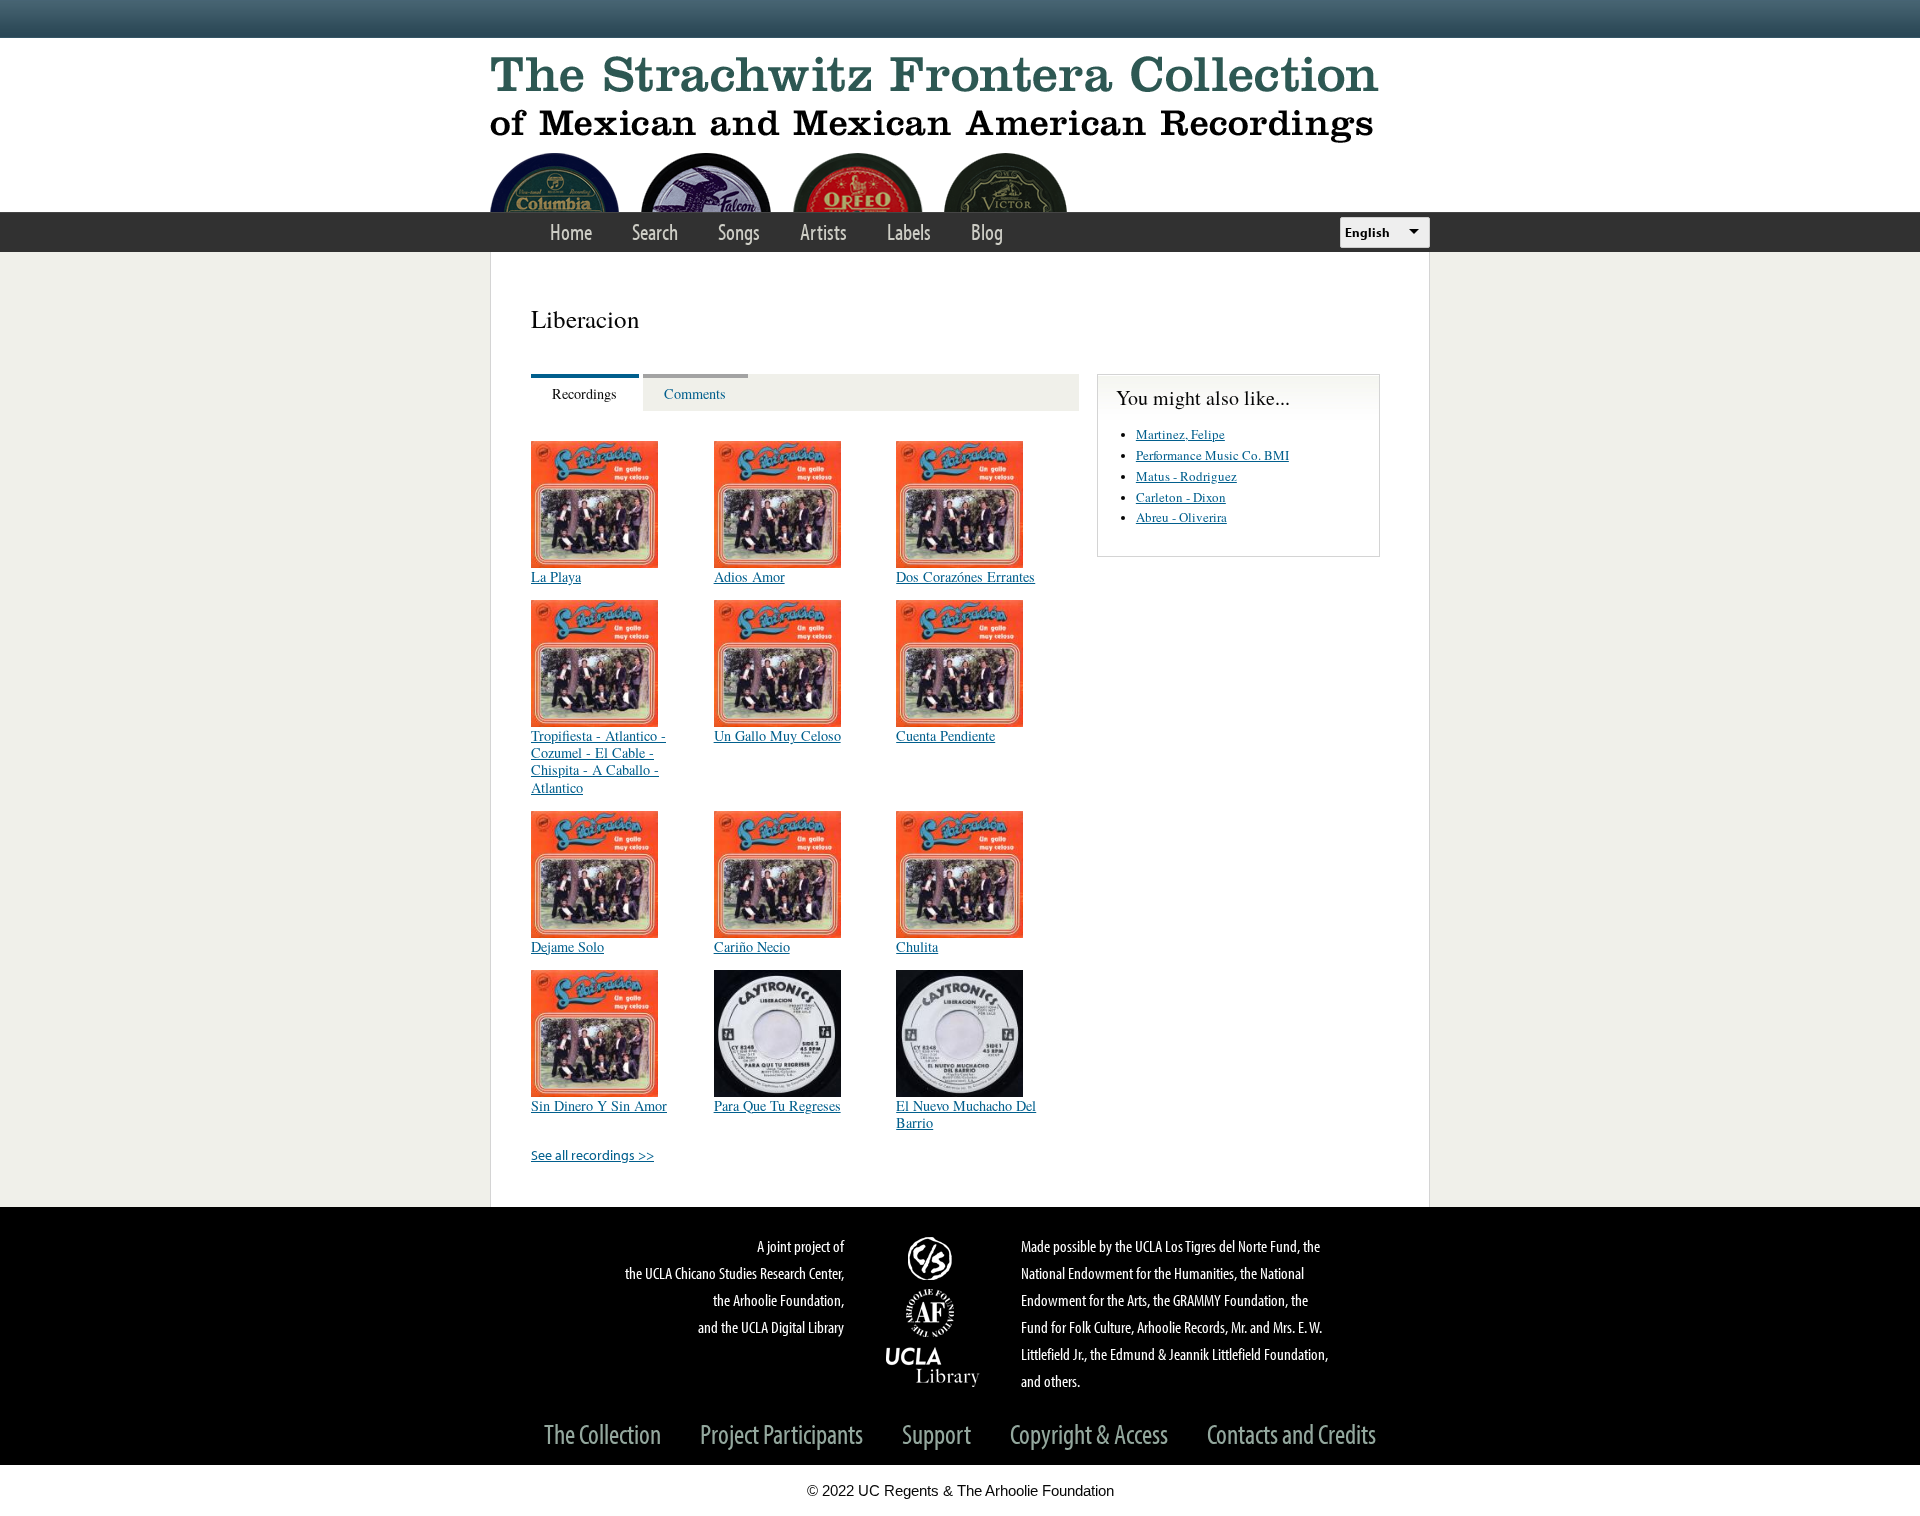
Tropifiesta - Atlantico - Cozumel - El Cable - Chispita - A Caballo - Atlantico (598, 761)
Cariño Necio (752, 946)
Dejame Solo (567, 946)
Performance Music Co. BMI (1212, 455)
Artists (823, 231)
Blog (987, 231)
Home (571, 231)
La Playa (556, 576)
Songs (739, 231)
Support (936, 1433)
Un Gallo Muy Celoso (777, 735)
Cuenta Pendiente (945, 735)
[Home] (960, 99)
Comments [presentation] (695, 393)
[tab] (587, 392)
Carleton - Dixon (1181, 497)
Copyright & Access (1089, 1433)
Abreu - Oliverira (1181, 517)
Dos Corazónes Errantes (965, 576)
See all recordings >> (592, 1154)
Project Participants (781, 1433)
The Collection (602, 1433)
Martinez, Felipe (1180, 434)
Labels (909, 231)
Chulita (917, 946)
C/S (933, 1258)
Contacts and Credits (1291, 1433)
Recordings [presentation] (584, 393)
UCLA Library (933, 1366)
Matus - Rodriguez (1186, 476)
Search (655, 231)
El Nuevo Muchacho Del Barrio (966, 1114)
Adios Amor (749, 576)
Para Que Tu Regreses (777, 1105)
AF (933, 1313)
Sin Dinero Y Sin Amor (599, 1105)
